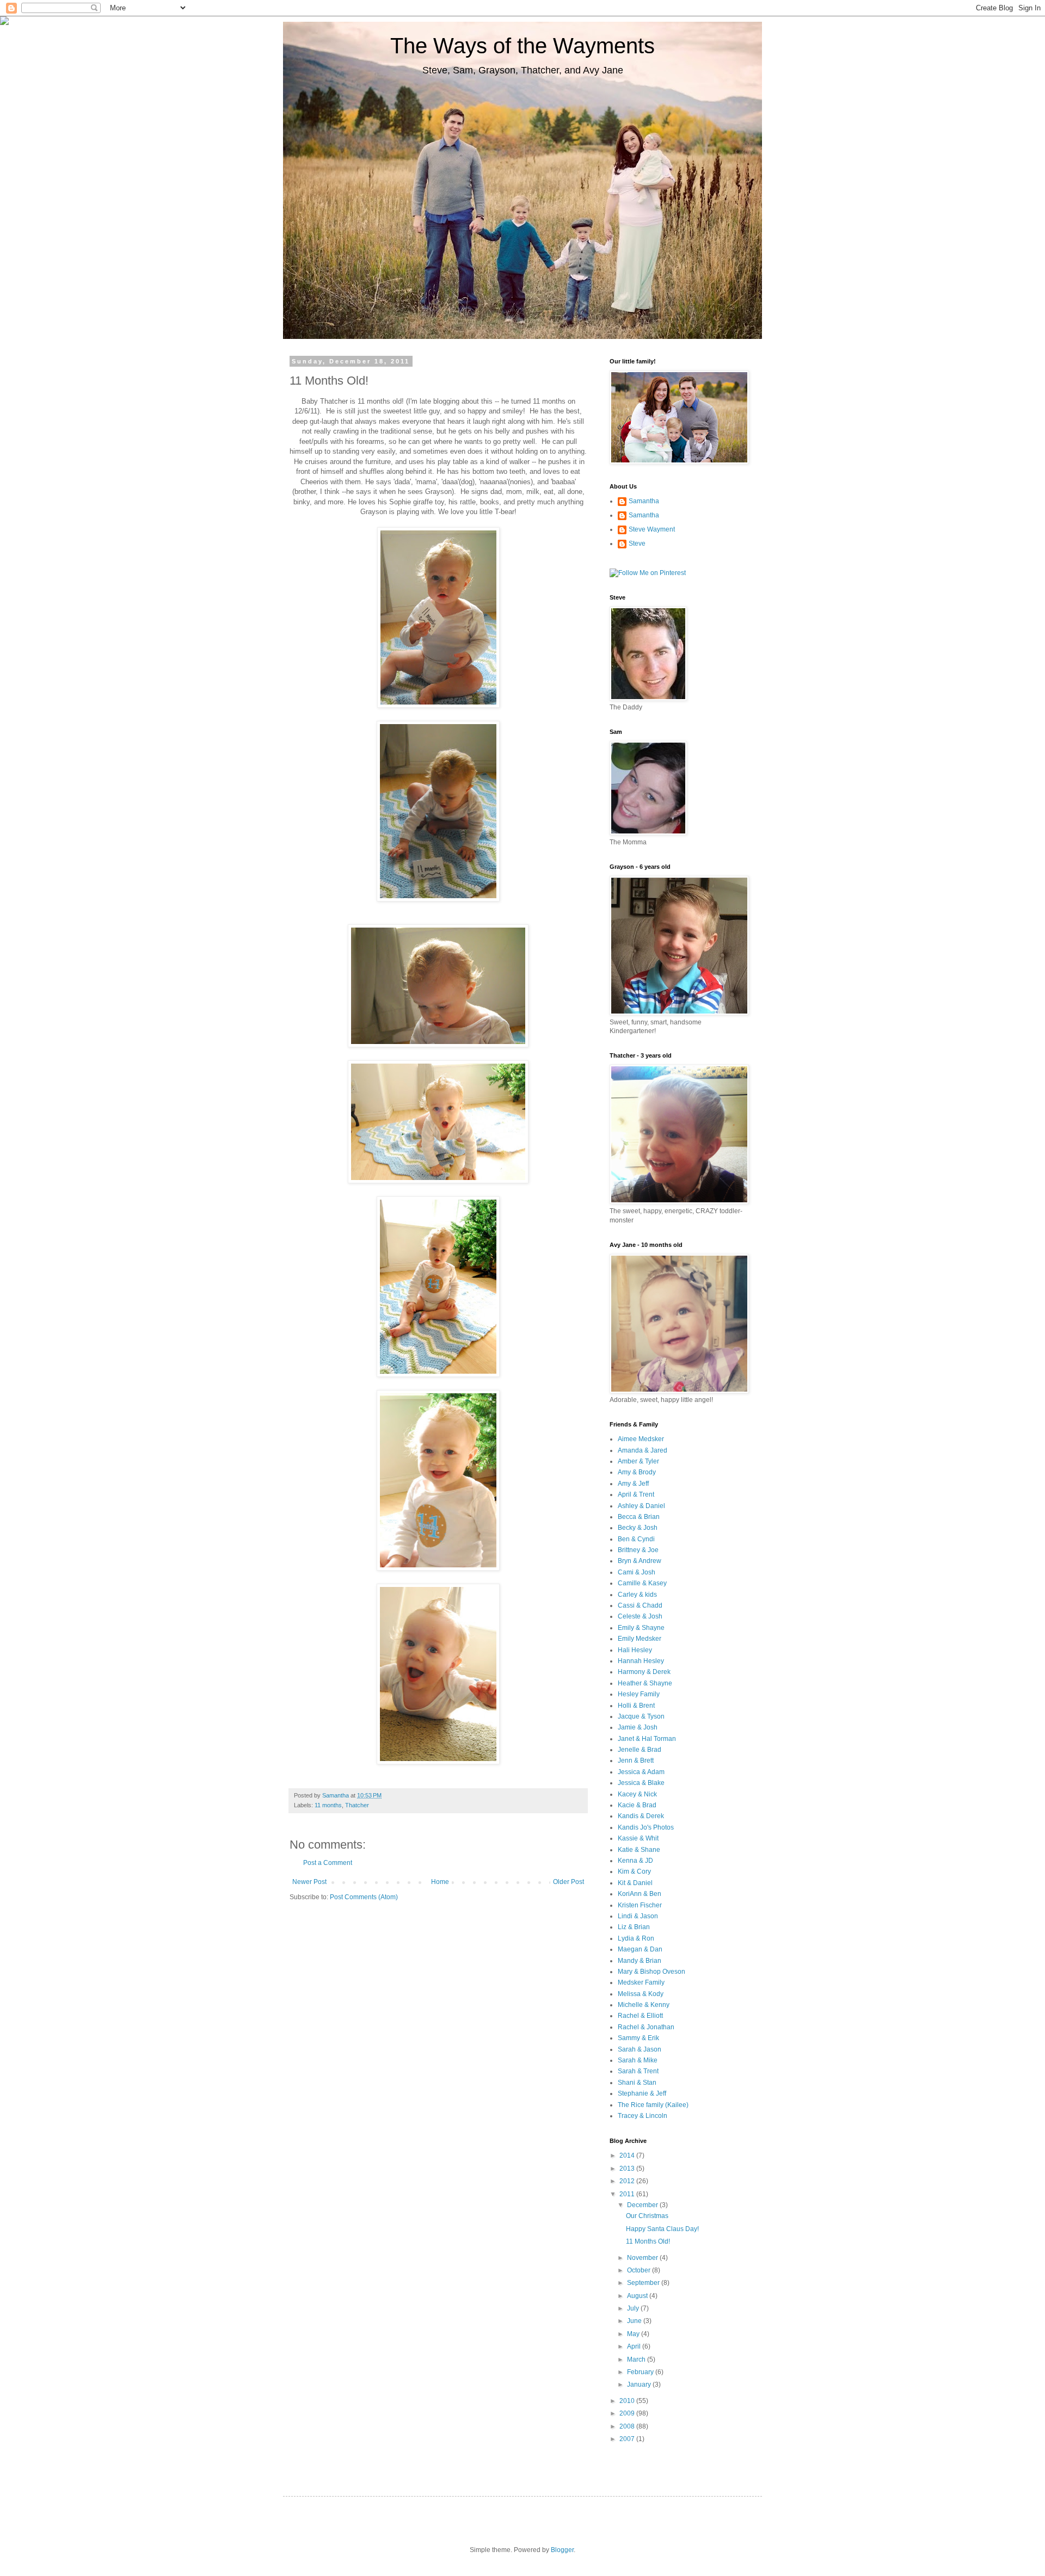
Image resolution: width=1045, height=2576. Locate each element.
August (638, 2296)
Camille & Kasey (642, 1583)
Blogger (562, 2550)
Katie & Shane (639, 1850)
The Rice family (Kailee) (653, 2105)
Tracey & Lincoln (643, 2116)
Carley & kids (637, 1595)
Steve (637, 543)
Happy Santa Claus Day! (662, 2229)
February (641, 2372)
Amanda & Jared (643, 1450)
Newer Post (309, 1882)
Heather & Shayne (645, 1683)
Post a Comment (328, 1863)
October (640, 2270)
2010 (628, 2401)
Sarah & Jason (640, 2049)
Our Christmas (647, 2216)
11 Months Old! (648, 2241)
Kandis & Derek (641, 1816)
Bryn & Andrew (640, 1561)
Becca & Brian (639, 1517)
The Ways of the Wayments (522, 46)
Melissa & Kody (641, 1994)
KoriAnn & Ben (640, 1894)
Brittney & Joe (638, 1550)
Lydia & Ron (636, 1938)
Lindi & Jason (638, 1916)
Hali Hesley (635, 1650)
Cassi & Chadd (640, 1605)
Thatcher (357, 1805)
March (637, 2359)
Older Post (568, 1882)
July (634, 2308)
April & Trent (636, 1494)
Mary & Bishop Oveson (651, 1972)
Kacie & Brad (637, 1805)
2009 (628, 2413)
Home (440, 1882)
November (643, 2258)
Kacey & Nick (637, 1794)
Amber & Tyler (638, 1461)
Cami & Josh (637, 1572)
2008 (628, 2426)
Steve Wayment (652, 529)
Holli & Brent (636, 1706)
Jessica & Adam (641, 1772)
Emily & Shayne (641, 1628)
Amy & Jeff (633, 1484)
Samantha (644, 501)
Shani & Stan (637, 2083)
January (640, 2385)
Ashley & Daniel (641, 1506)
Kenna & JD (635, 1861)
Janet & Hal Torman (647, 1739)
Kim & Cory (634, 1871)
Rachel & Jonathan (646, 2027)
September (644, 2283)
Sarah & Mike (638, 2060)
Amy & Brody (637, 1472)
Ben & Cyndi (636, 1539)
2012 (628, 2181)
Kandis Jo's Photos (646, 1827)
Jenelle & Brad (640, 1750)
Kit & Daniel (635, 1883)
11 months (328, 1805)
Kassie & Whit (638, 1838)
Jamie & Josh (638, 1727)
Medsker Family (641, 1982)
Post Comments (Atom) (364, 1897)
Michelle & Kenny (644, 2005)
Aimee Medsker (641, 1439)
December (643, 2205)
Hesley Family (639, 1694)
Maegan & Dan (640, 1949)
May (634, 2334)
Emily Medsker (640, 1639)
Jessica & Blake (641, 1783)
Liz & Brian (634, 1927)
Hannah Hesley (641, 1661)
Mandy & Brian (640, 1961)
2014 (628, 2155)
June (635, 2321)
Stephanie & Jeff (642, 2093)
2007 (628, 2439)
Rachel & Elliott (640, 2016)
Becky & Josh (638, 1528)
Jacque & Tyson (641, 1716)
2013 (628, 2169)
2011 (628, 2194)
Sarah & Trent (638, 2071)
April (635, 2346)
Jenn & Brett (636, 1760)
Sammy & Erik (638, 2038)
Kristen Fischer (640, 1905)
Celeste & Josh (640, 1616)
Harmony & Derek (644, 1672)
